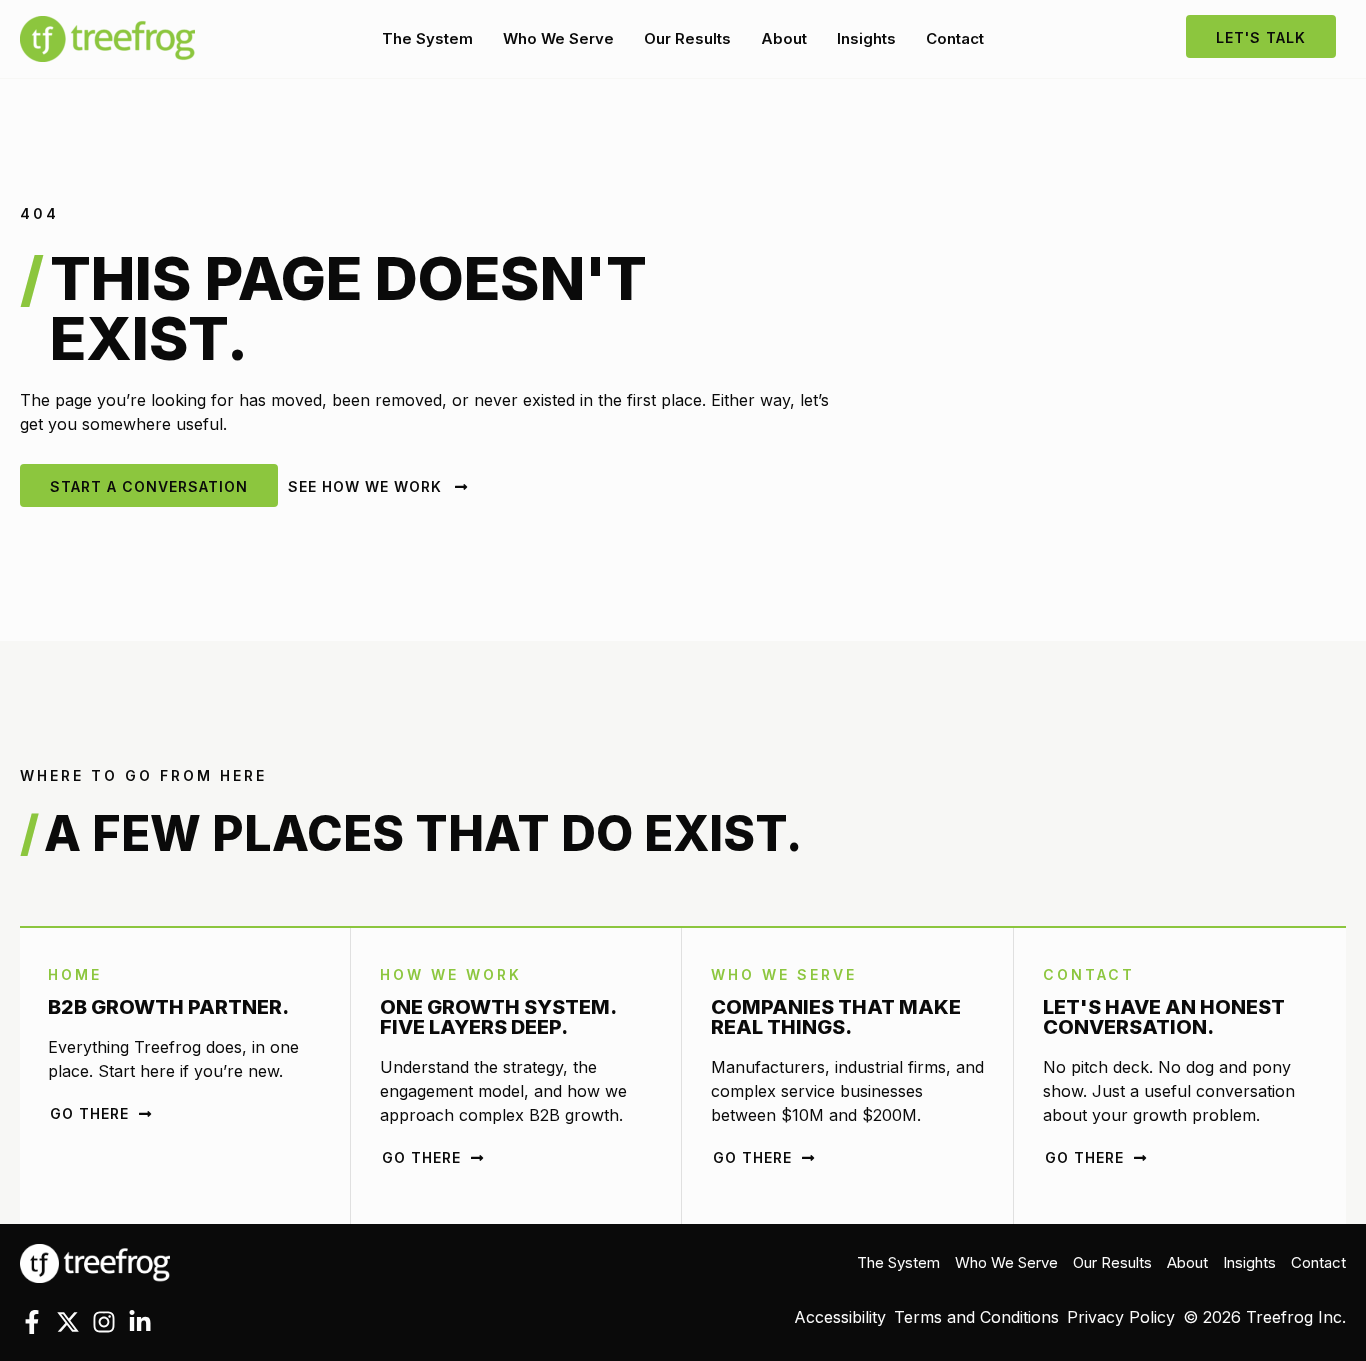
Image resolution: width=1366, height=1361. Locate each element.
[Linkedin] (140, 1322)
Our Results (687, 38)
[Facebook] (32, 1322)
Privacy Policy (1121, 1317)
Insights (866, 38)
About (784, 38)
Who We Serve (558, 38)
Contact (955, 38)
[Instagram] (104, 1322)
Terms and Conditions (976, 1317)
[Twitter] (68, 1322)
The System (427, 38)
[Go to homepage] (95, 1262)
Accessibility (840, 1317)
